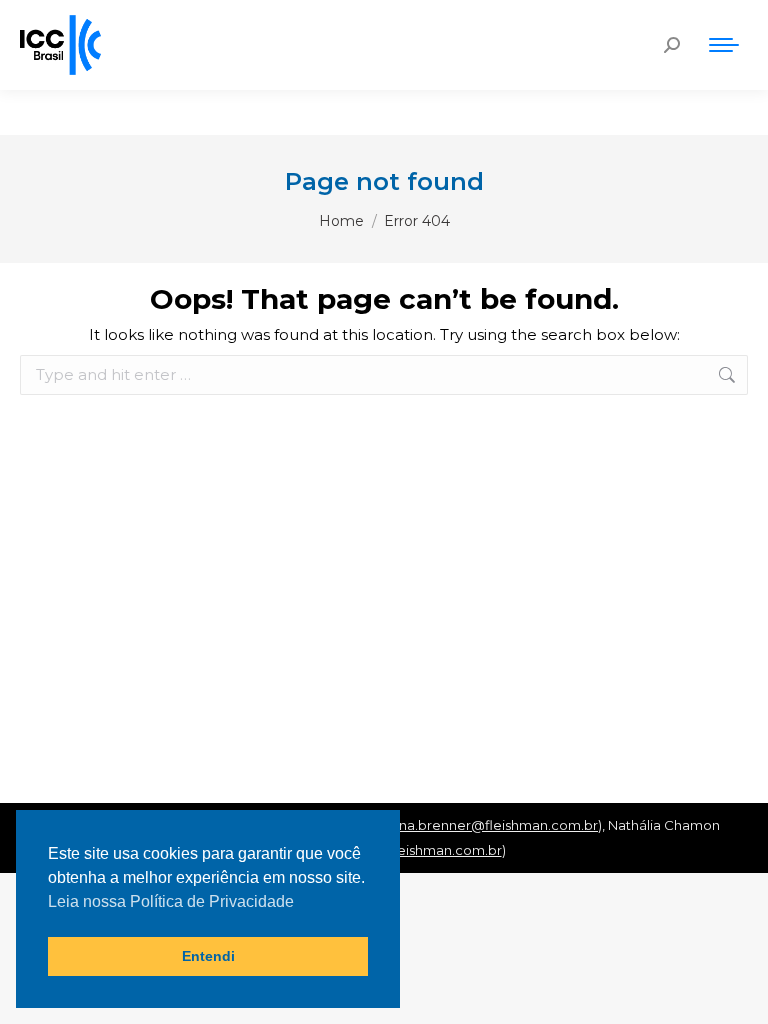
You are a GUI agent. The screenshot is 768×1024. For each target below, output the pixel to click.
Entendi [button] (208, 956)
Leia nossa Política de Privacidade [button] (171, 901)
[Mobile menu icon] (724, 45)
